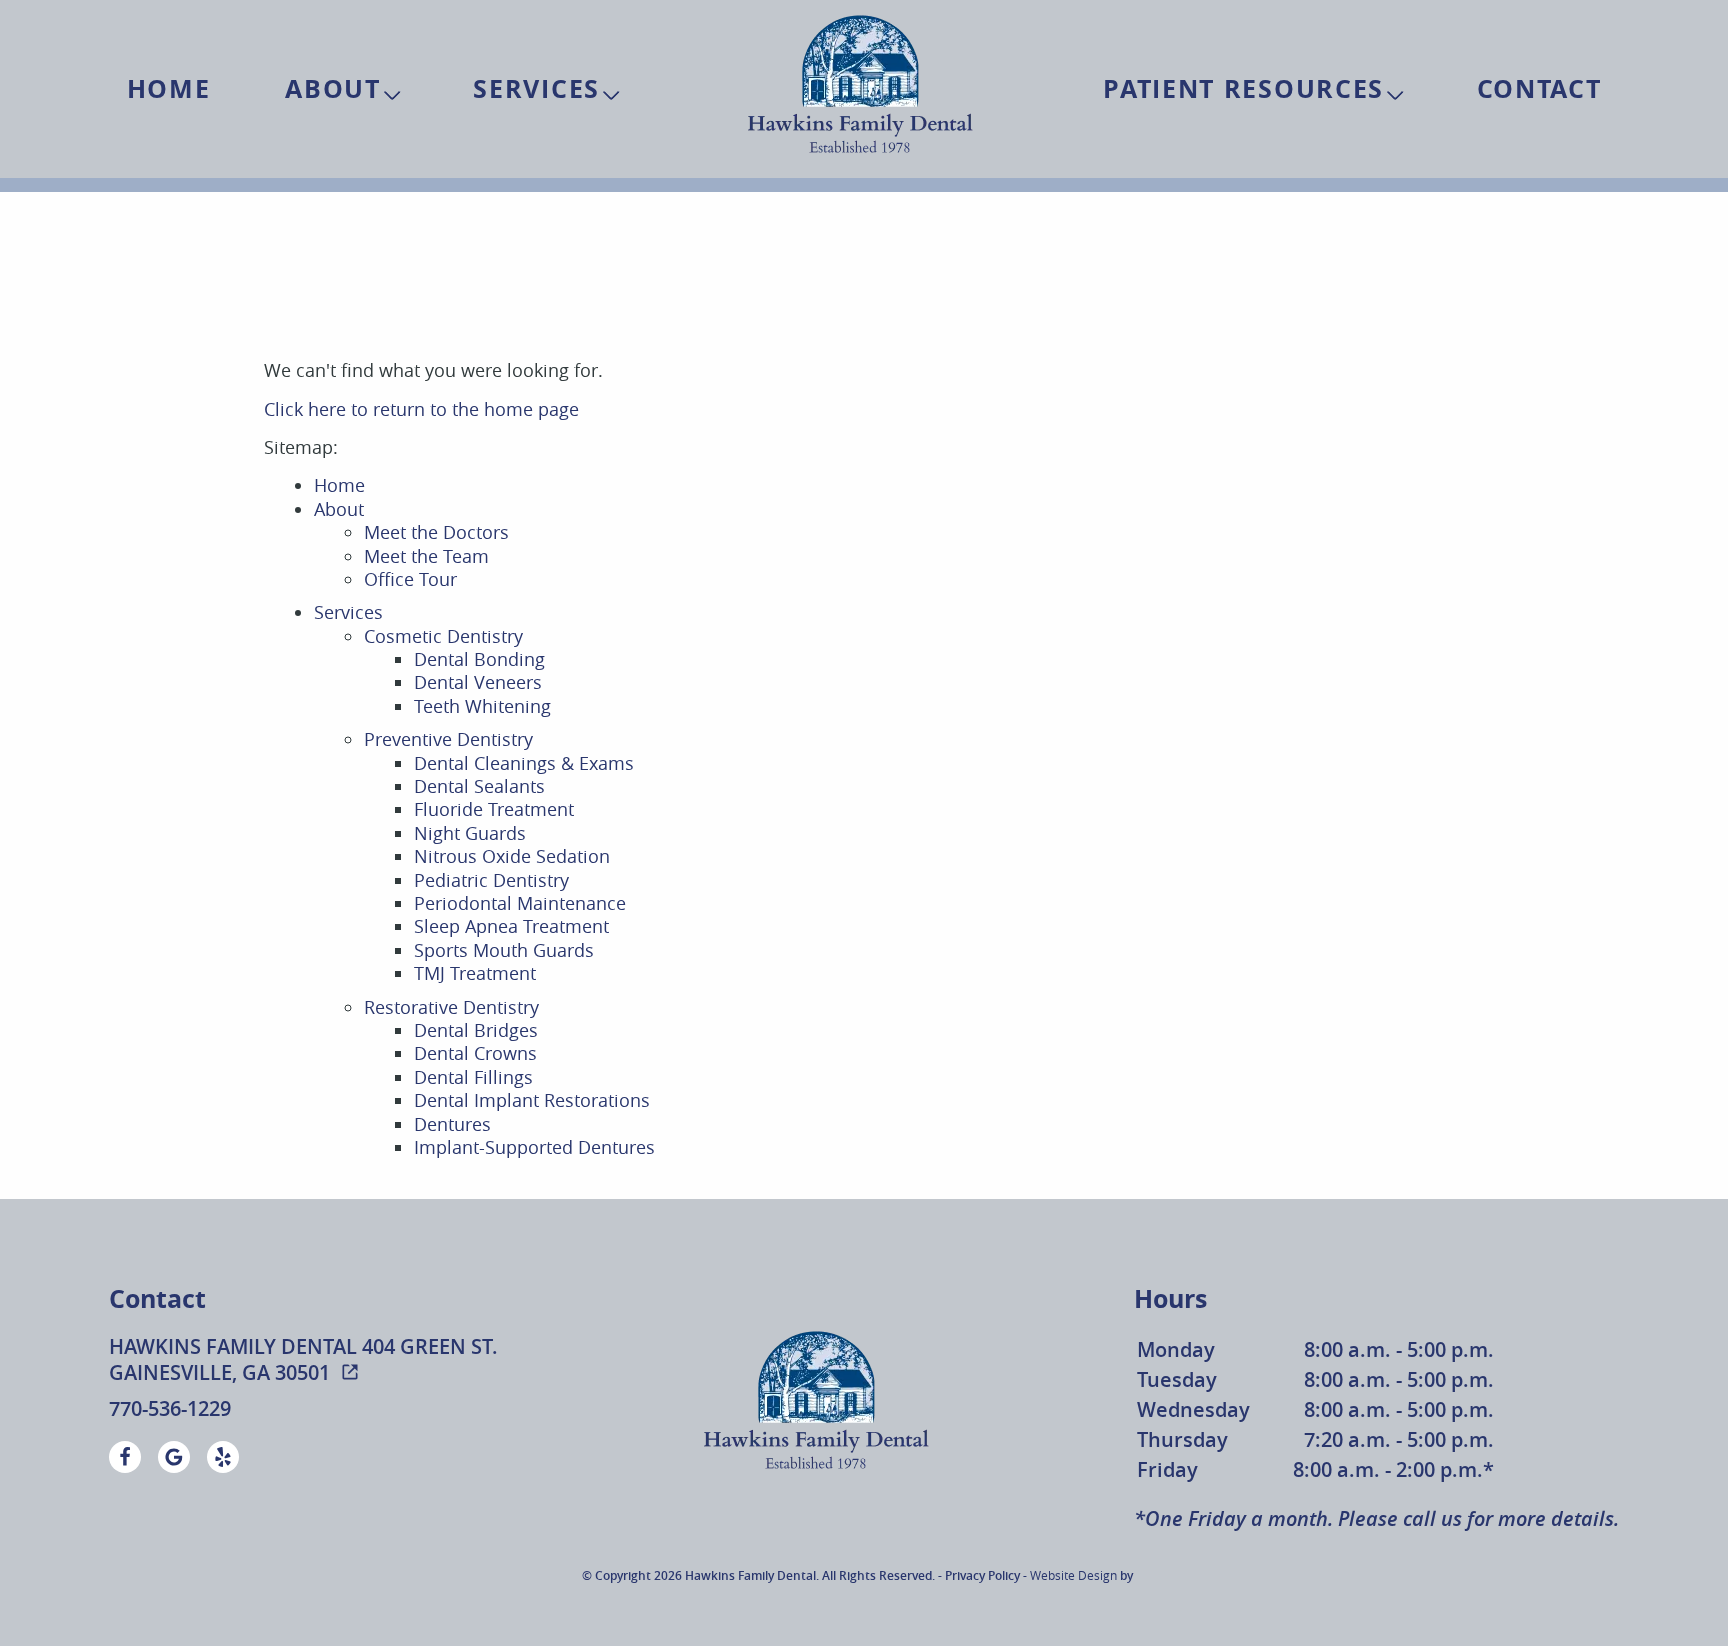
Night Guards (470, 833)
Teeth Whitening (482, 706)
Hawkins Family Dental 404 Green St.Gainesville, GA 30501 (303, 1360)
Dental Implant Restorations (532, 1100)
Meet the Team (426, 556)
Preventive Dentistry (448, 739)
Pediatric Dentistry (491, 880)
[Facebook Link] (125, 1457)
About (333, 88)
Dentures (452, 1124)
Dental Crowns (475, 1053)
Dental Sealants (479, 786)
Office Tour (410, 579)
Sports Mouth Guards (504, 950)
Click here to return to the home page (421, 409)
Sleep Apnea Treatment (511, 926)
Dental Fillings (473, 1077)
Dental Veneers (478, 682)
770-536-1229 (170, 1409)
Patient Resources (1243, 88)
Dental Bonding (479, 659)
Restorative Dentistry (451, 1007)
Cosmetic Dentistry (443, 636)
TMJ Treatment (475, 973)
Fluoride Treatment (494, 809)
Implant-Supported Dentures (534, 1147)
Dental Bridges (476, 1030)
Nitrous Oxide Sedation (512, 856)
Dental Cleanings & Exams (524, 763)
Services (536, 88)
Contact (1539, 88)
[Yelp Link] (223, 1457)
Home (169, 88)
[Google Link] (174, 1457)
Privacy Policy (982, 1575)
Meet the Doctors (436, 532)
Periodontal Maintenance (520, 903)
